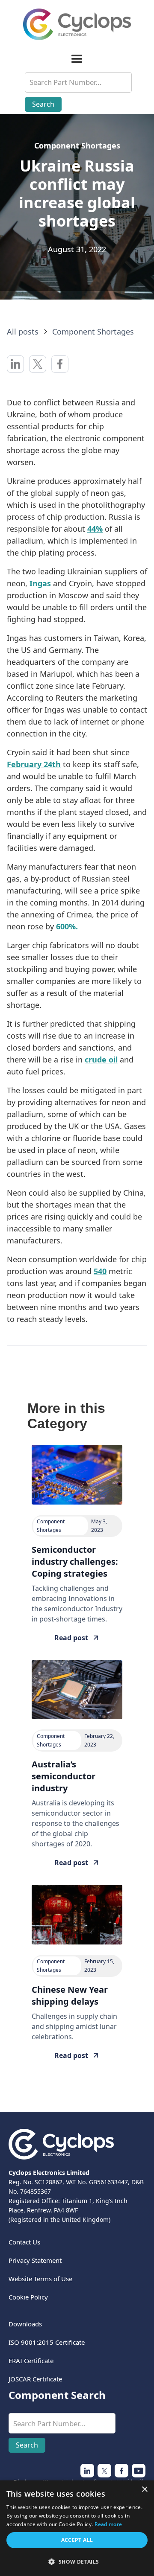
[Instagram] (104, 2471)
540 (100, 1271)
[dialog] (77, 2528)
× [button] (144, 2490)
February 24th (34, 764)
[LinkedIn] (121, 2471)
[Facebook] (139, 2471)
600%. (67, 926)
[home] (77, 24)
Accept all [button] (77, 2540)
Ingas (40, 583)
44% (95, 529)
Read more (108, 2524)
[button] (77, 59)
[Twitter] (87, 2471)
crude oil (101, 1060)
